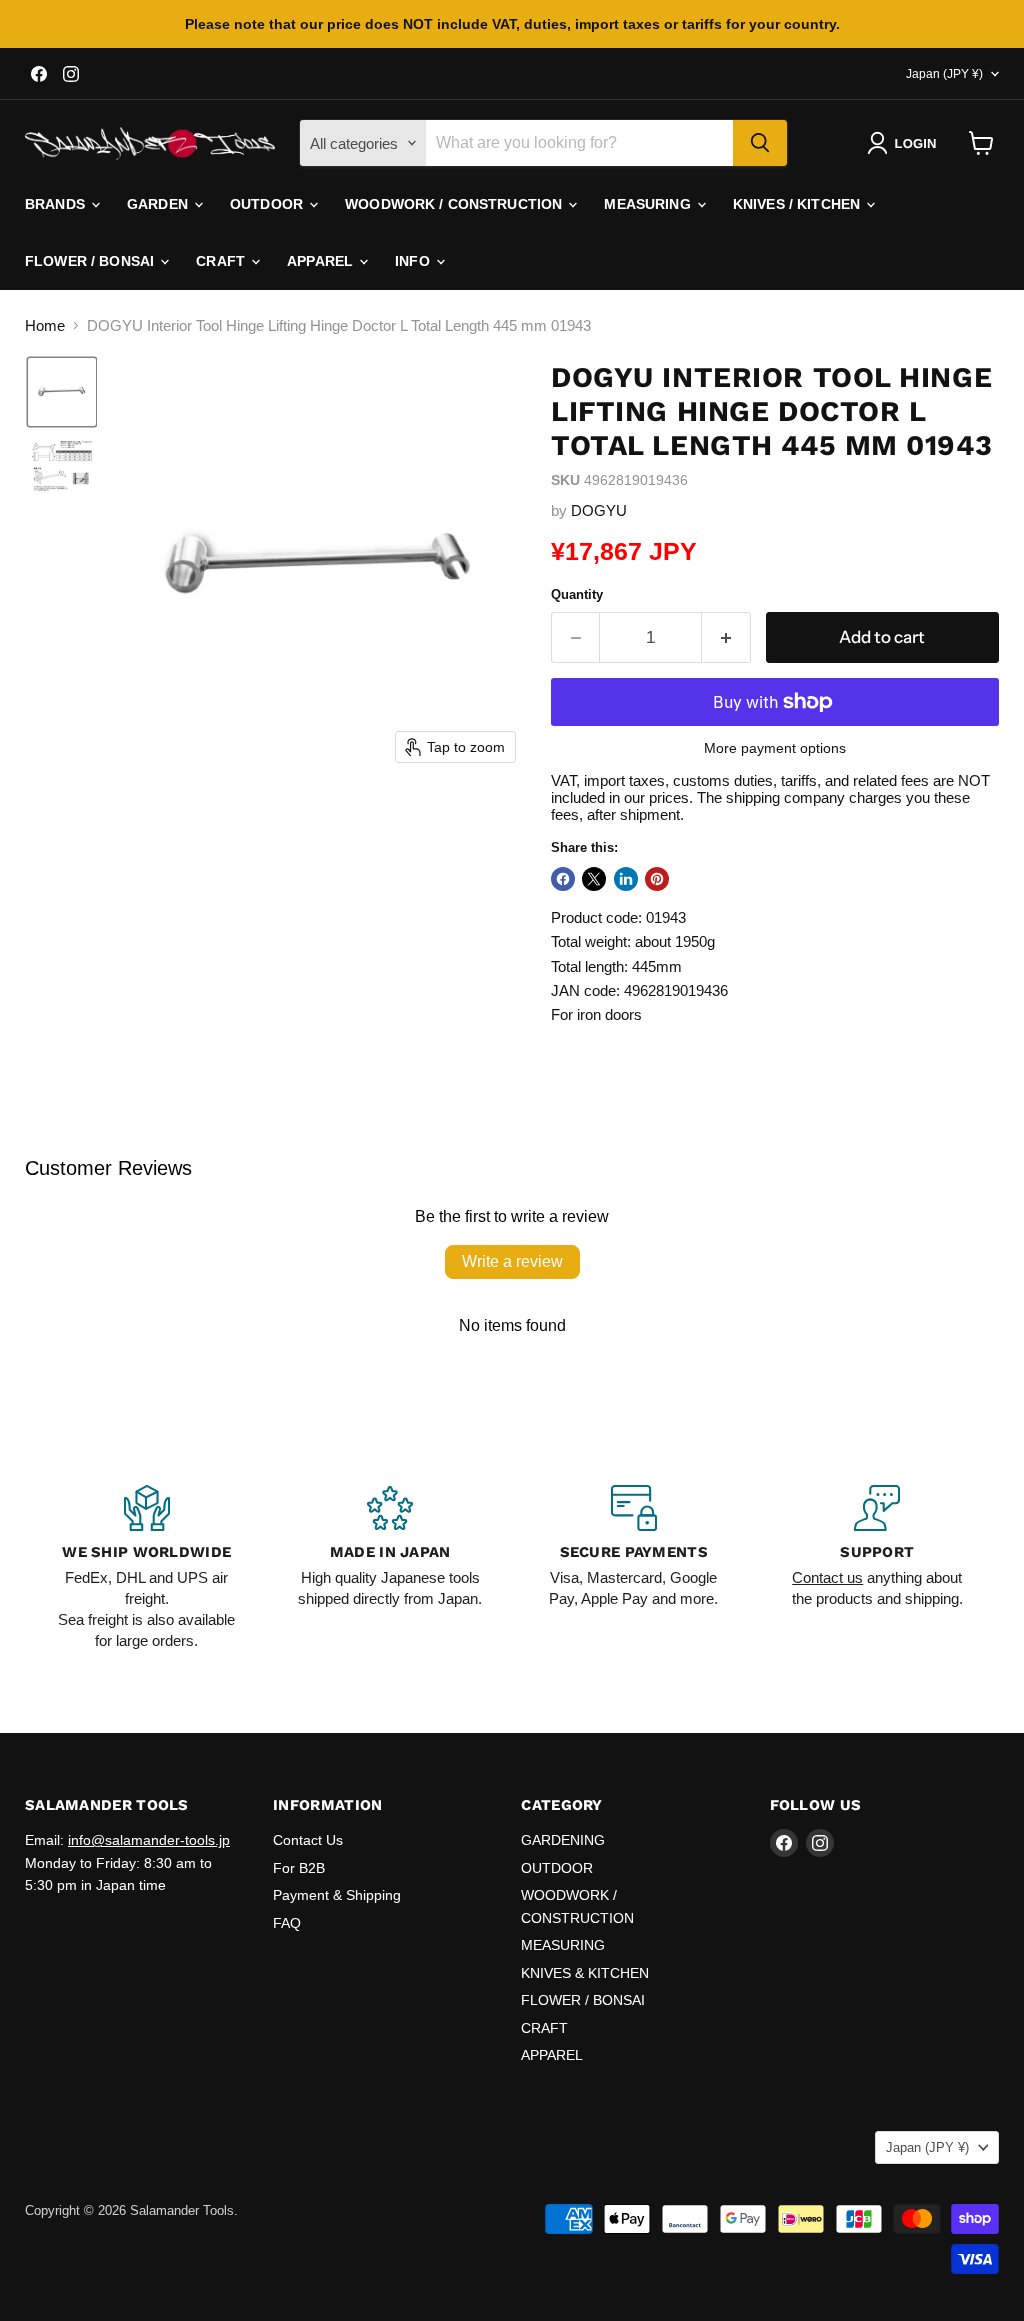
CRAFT (222, 261)
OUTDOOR (268, 204)
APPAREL (322, 261)
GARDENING (563, 1840)
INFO (414, 261)
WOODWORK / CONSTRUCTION (455, 204)
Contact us (827, 1577)
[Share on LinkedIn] (626, 879)
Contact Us (308, 1840)
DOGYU (599, 510)
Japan (944, 74)
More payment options (775, 748)
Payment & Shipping (337, 1895)
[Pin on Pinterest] (657, 879)
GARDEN (159, 204)
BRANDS (57, 204)
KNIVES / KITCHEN (798, 204)
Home (45, 325)
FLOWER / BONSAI (91, 261)
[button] (905, 143)
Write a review (512, 1261)
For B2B (299, 1868)
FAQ (287, 1923)
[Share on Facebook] (563, 879)
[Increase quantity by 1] (726, 637)
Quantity (577, 594)
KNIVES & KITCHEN (585, 1973)
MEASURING (649, 204)
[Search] (760, 143)
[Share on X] (594, 879)
